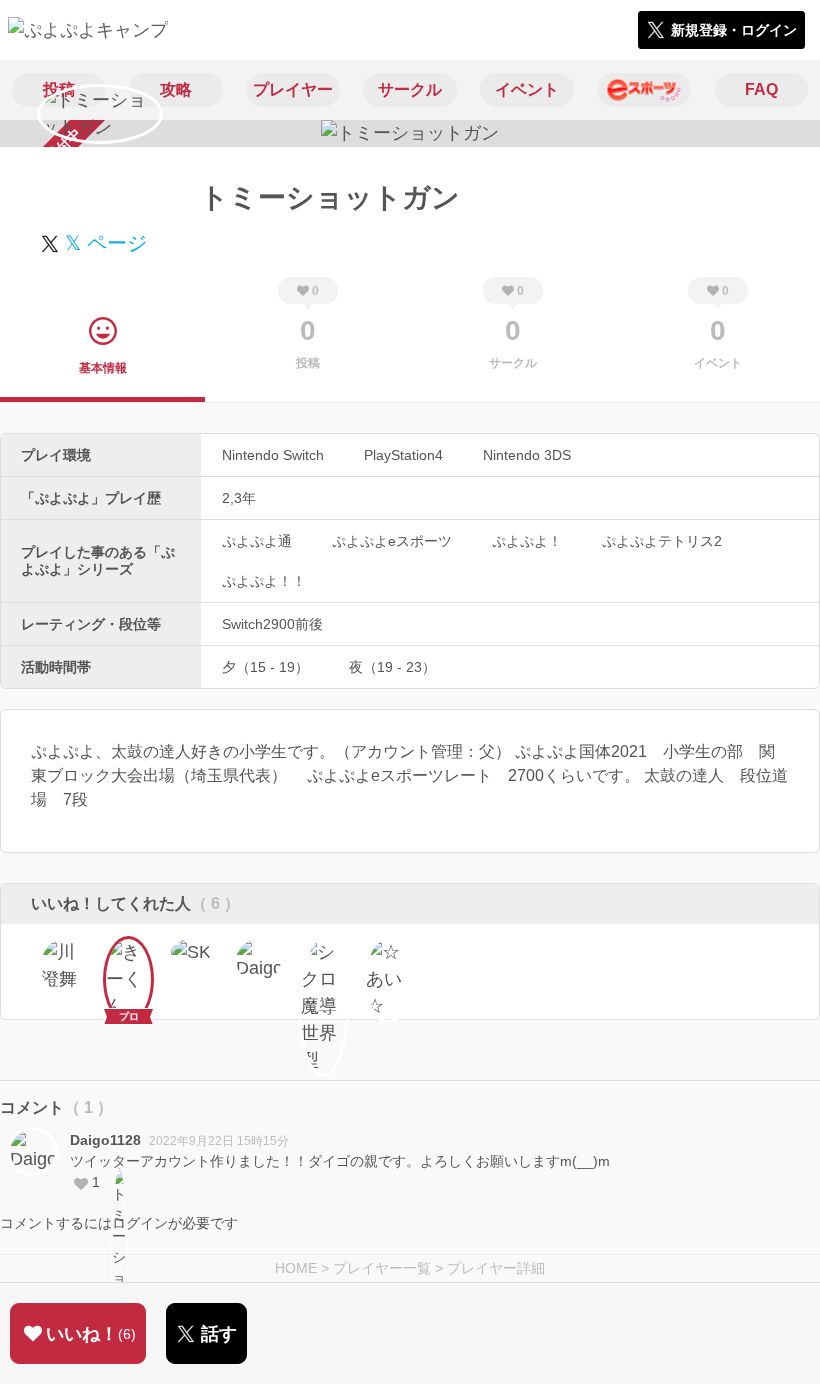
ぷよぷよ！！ (264, 581)
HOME (296, 1268)
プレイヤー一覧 (382, 1268)
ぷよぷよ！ (527, 541)
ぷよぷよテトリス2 (662, 541)
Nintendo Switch (273, 455)
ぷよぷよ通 (257, 541)
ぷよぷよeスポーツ (392, 541)
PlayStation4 (403, 455)
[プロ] (128, 961)
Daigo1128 (105, 1140)
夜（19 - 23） (392, 667)
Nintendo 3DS (527, 455)
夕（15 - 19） (265, 667)
